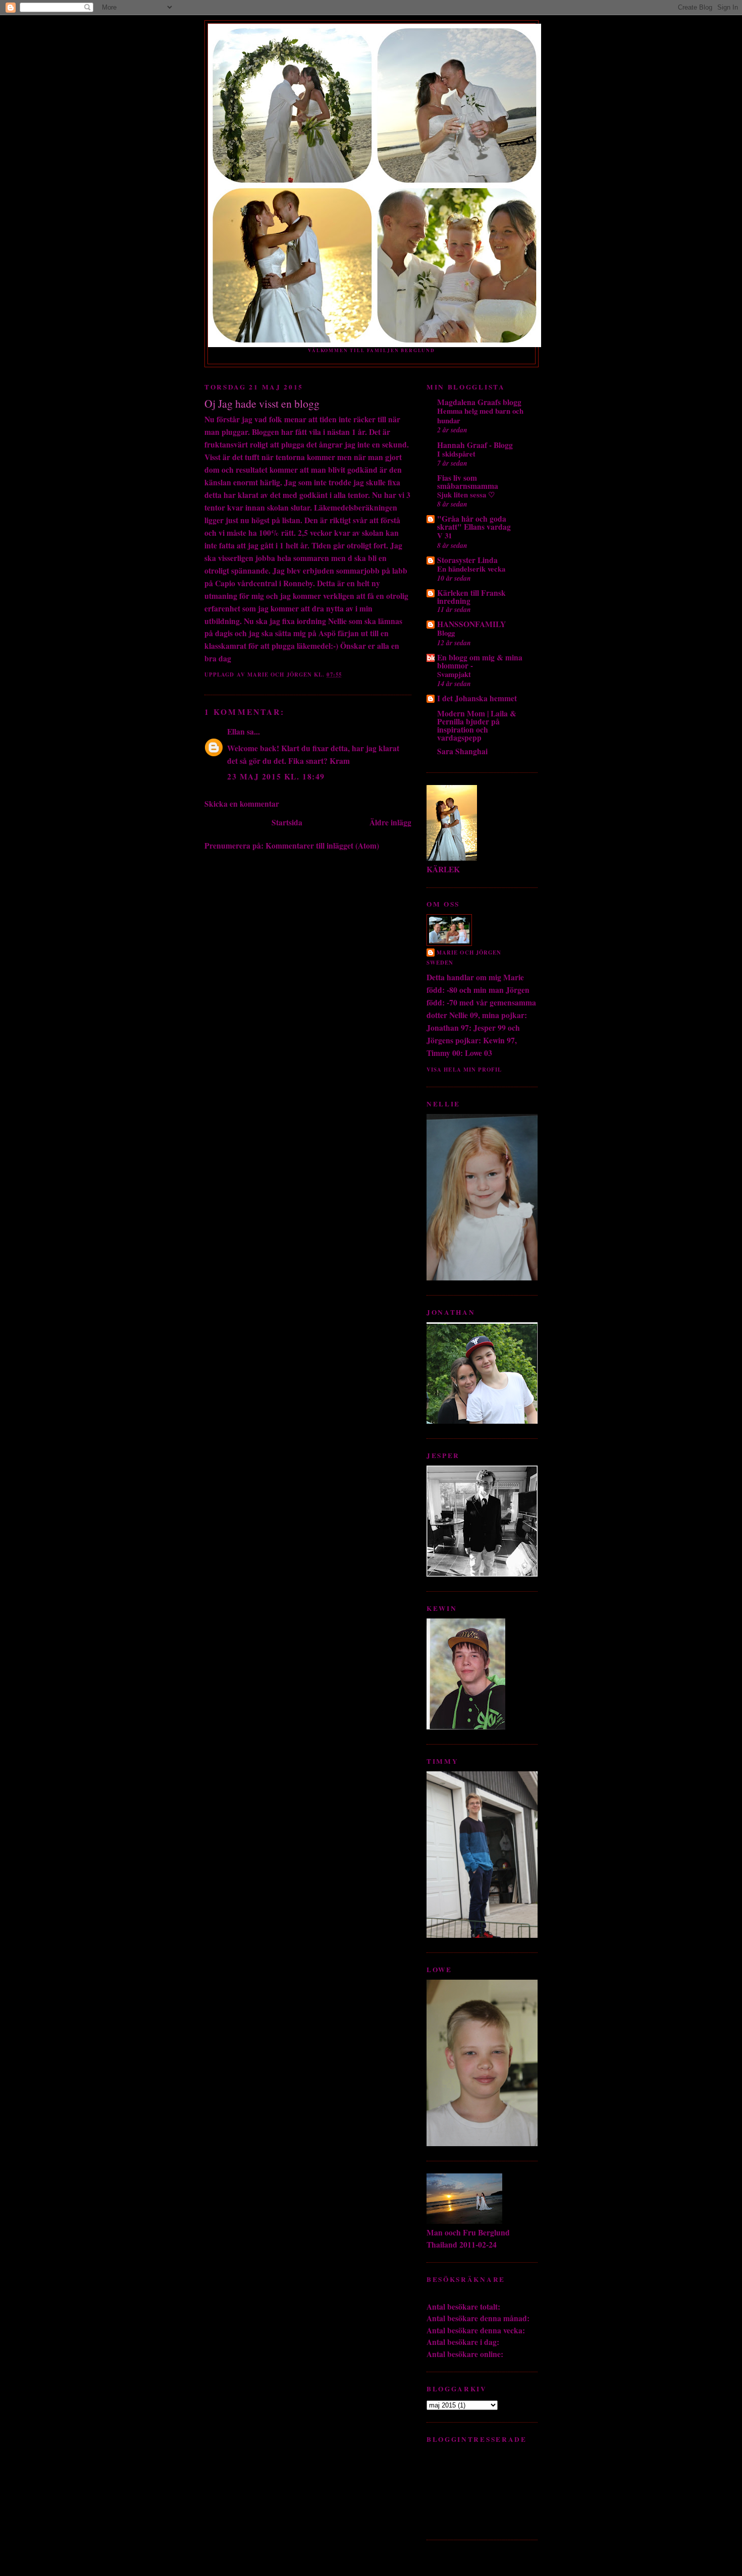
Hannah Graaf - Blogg (475, 445)
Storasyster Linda (467, 560)
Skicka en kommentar (242, 804)
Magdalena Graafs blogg (479, 402)
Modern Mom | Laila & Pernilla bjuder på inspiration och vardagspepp (477, 725)
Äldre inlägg (390, 822)
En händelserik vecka (471, 569)
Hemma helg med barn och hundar (480, 415)
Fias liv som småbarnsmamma (468, 482)
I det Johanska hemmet (477, 698)
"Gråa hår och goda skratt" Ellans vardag (474, 523)
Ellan (236, 732)
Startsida (287, 822)
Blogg (446, 633)
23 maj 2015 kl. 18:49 (276, 776)
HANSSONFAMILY (471, 624)
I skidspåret (456, 454)
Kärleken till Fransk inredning (471, 597)
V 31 (444, 535)
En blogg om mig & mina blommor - (480, 661)
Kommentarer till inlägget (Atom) (322, 846)
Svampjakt (454, 674)
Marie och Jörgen (469, 953)
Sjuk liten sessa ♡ (466, 494)
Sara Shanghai (462, 751)
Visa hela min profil (464, 1070)
